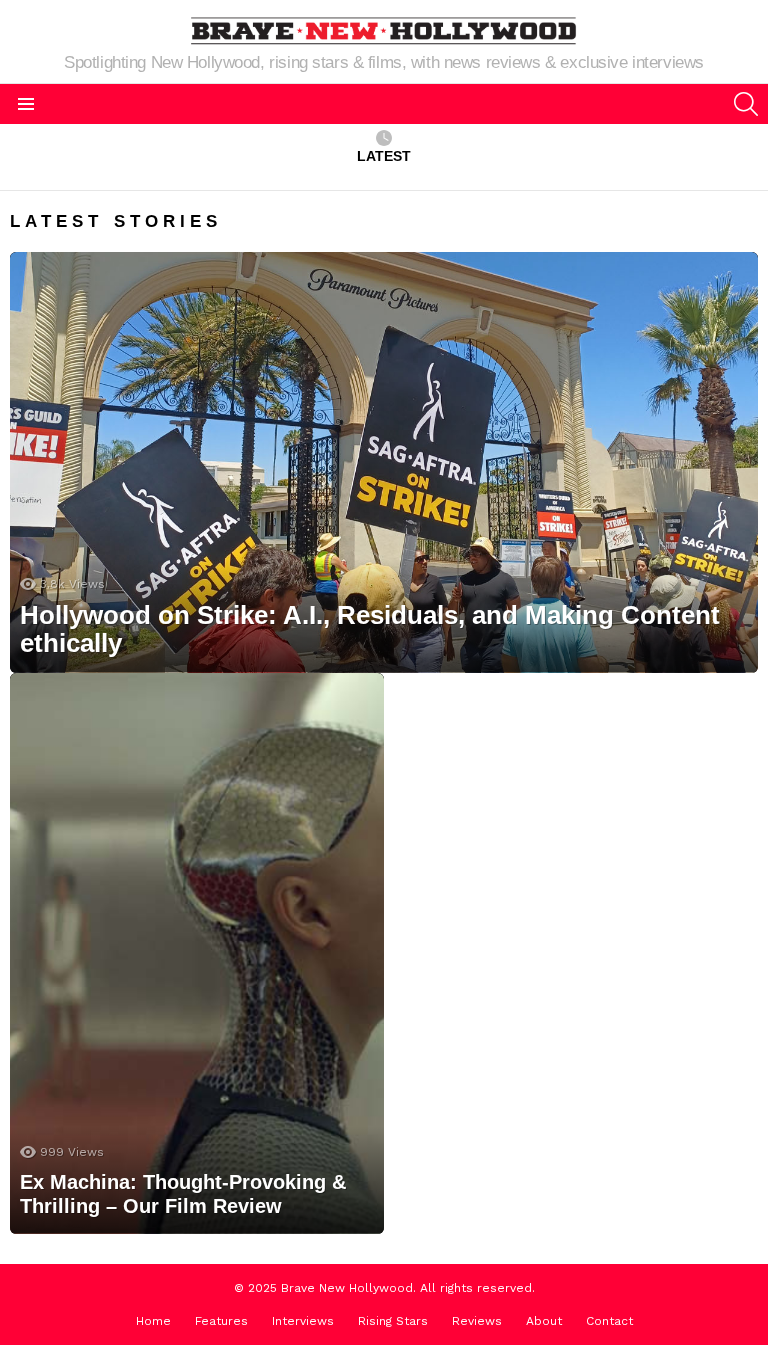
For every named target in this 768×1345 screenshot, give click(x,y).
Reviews (477, 1321)
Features (221, 1321)
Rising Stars (393, 1321)
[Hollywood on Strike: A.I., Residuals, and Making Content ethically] (384, 462)
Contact (609, 1321)
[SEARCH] (746, 104)
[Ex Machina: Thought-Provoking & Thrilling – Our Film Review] (197, 953)
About (544, 1321)
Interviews (303, 1321)
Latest (384, 156)
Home (153, 1321)
